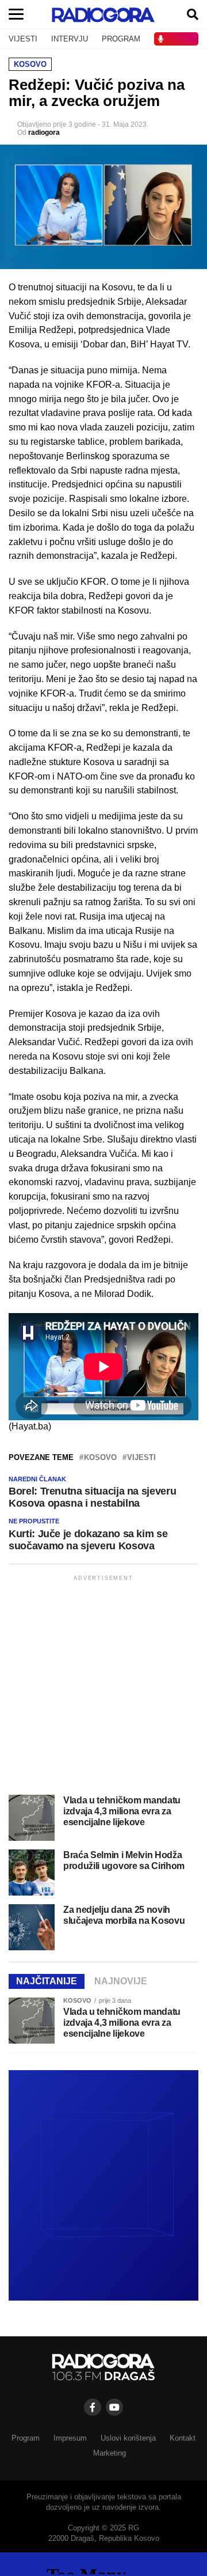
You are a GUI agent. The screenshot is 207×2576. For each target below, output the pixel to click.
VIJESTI (23, 39)
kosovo (100, 1458)
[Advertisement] (103, 1687)
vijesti (141, 1458)
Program (26, 2438)
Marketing (110, 2453)
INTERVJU (70, 39)
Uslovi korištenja (128, 2438)
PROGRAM (121, 39)
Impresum (70, 2438)
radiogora (44, 133)
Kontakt (183, 2438)
